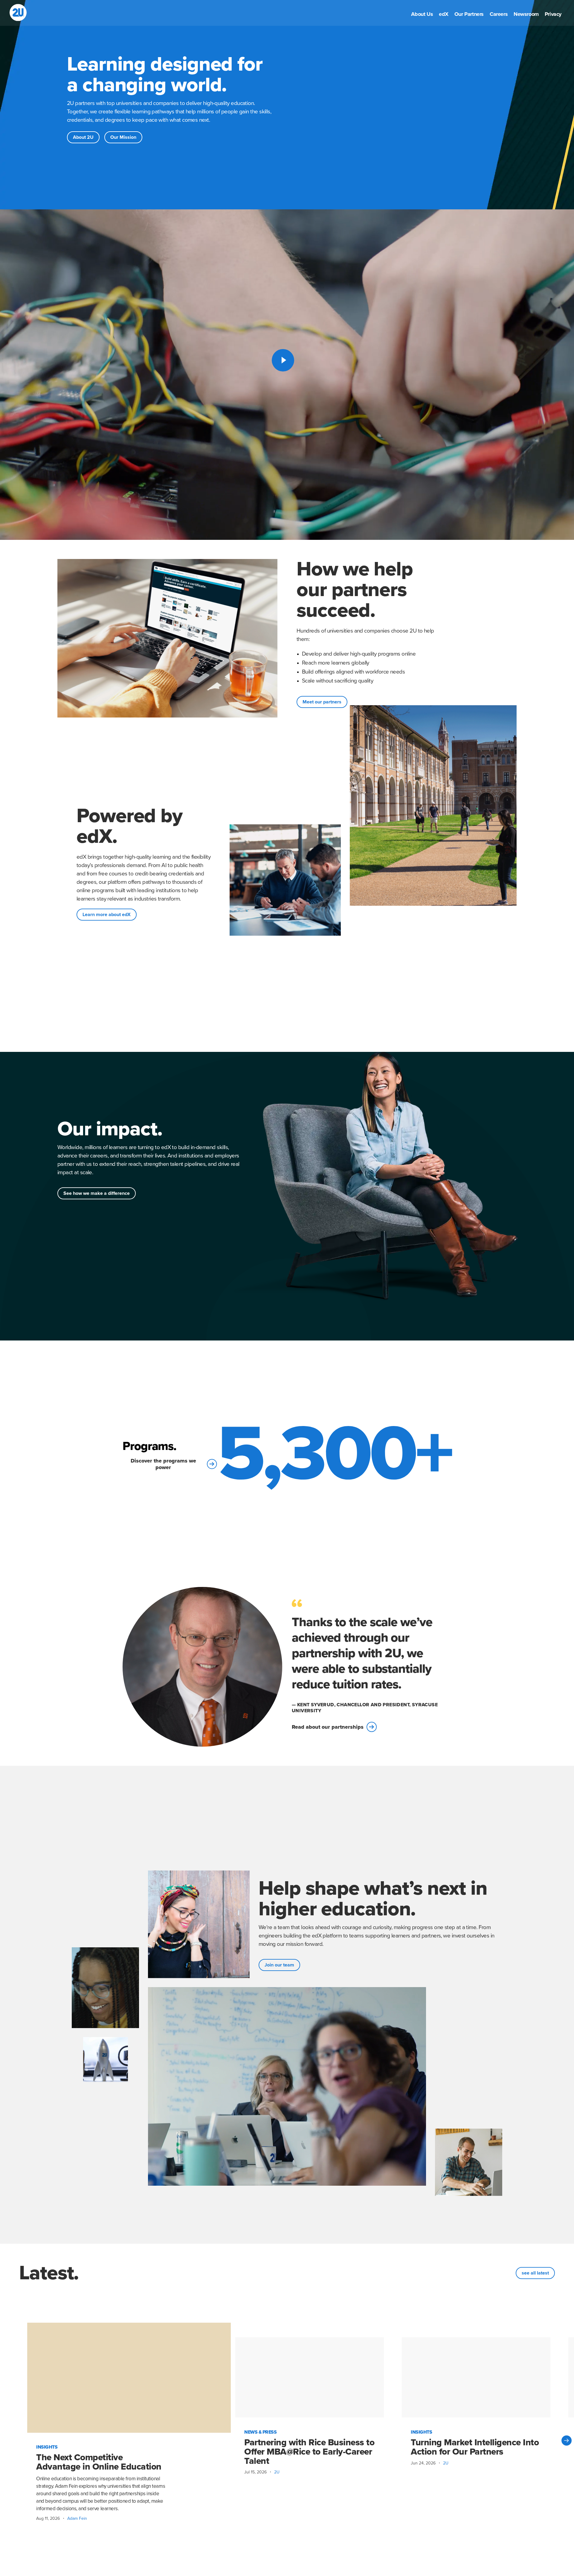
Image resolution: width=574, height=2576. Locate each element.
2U (277, 2472)
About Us (422, 15)
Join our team (279, 1965)
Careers (499, 15)
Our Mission (123, 137)
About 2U (83, 137)
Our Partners (469, 15)
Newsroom (526, 15)
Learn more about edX (107, 915)
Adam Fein (77, 2518)
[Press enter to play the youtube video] (283, 360)
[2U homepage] (18, 13)
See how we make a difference (97, 1193)
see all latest (535, 2273)
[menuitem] (422, 15)
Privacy (553, 15)
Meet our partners (322, 702)
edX (444, 15)
